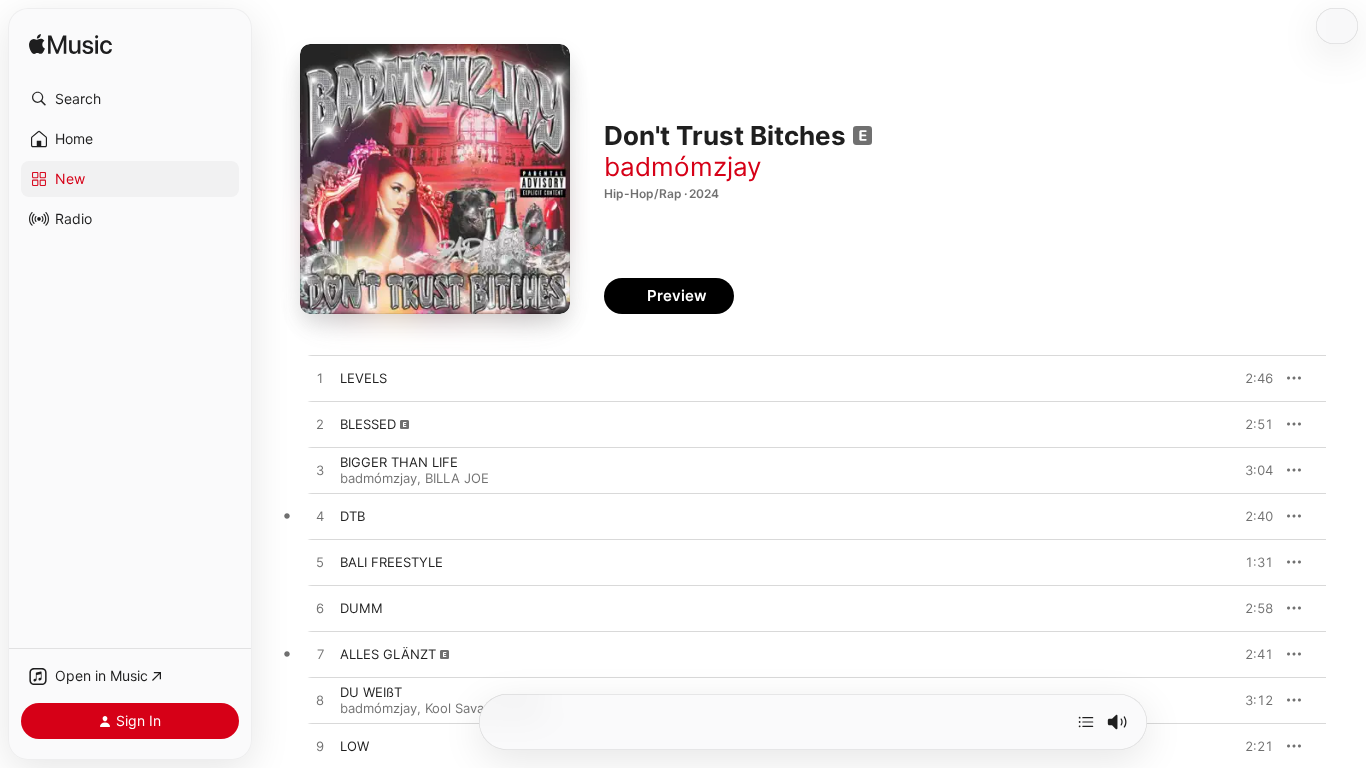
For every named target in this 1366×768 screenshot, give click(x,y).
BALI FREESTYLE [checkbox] (391, 562)
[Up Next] (1086, 722)
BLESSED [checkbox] (368, 424)
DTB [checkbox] (352, 516)
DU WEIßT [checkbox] (371, 692)
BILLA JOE (457, 478)
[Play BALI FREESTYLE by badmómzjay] (320, 563)
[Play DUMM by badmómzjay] (320, 609)
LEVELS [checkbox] (363, 378)
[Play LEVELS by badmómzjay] (320, 379)
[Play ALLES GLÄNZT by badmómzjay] (320, 655)
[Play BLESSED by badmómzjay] (320, 425)
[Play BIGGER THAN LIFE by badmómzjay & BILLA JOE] (320, 471)
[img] (70, 45)
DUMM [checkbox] (361, 608)
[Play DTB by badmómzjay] (320, 517)
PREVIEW (1251, 378)
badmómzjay (682, 166)
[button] (130, 99)
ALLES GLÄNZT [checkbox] (388, 654)
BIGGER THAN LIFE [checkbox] (399, 462)
